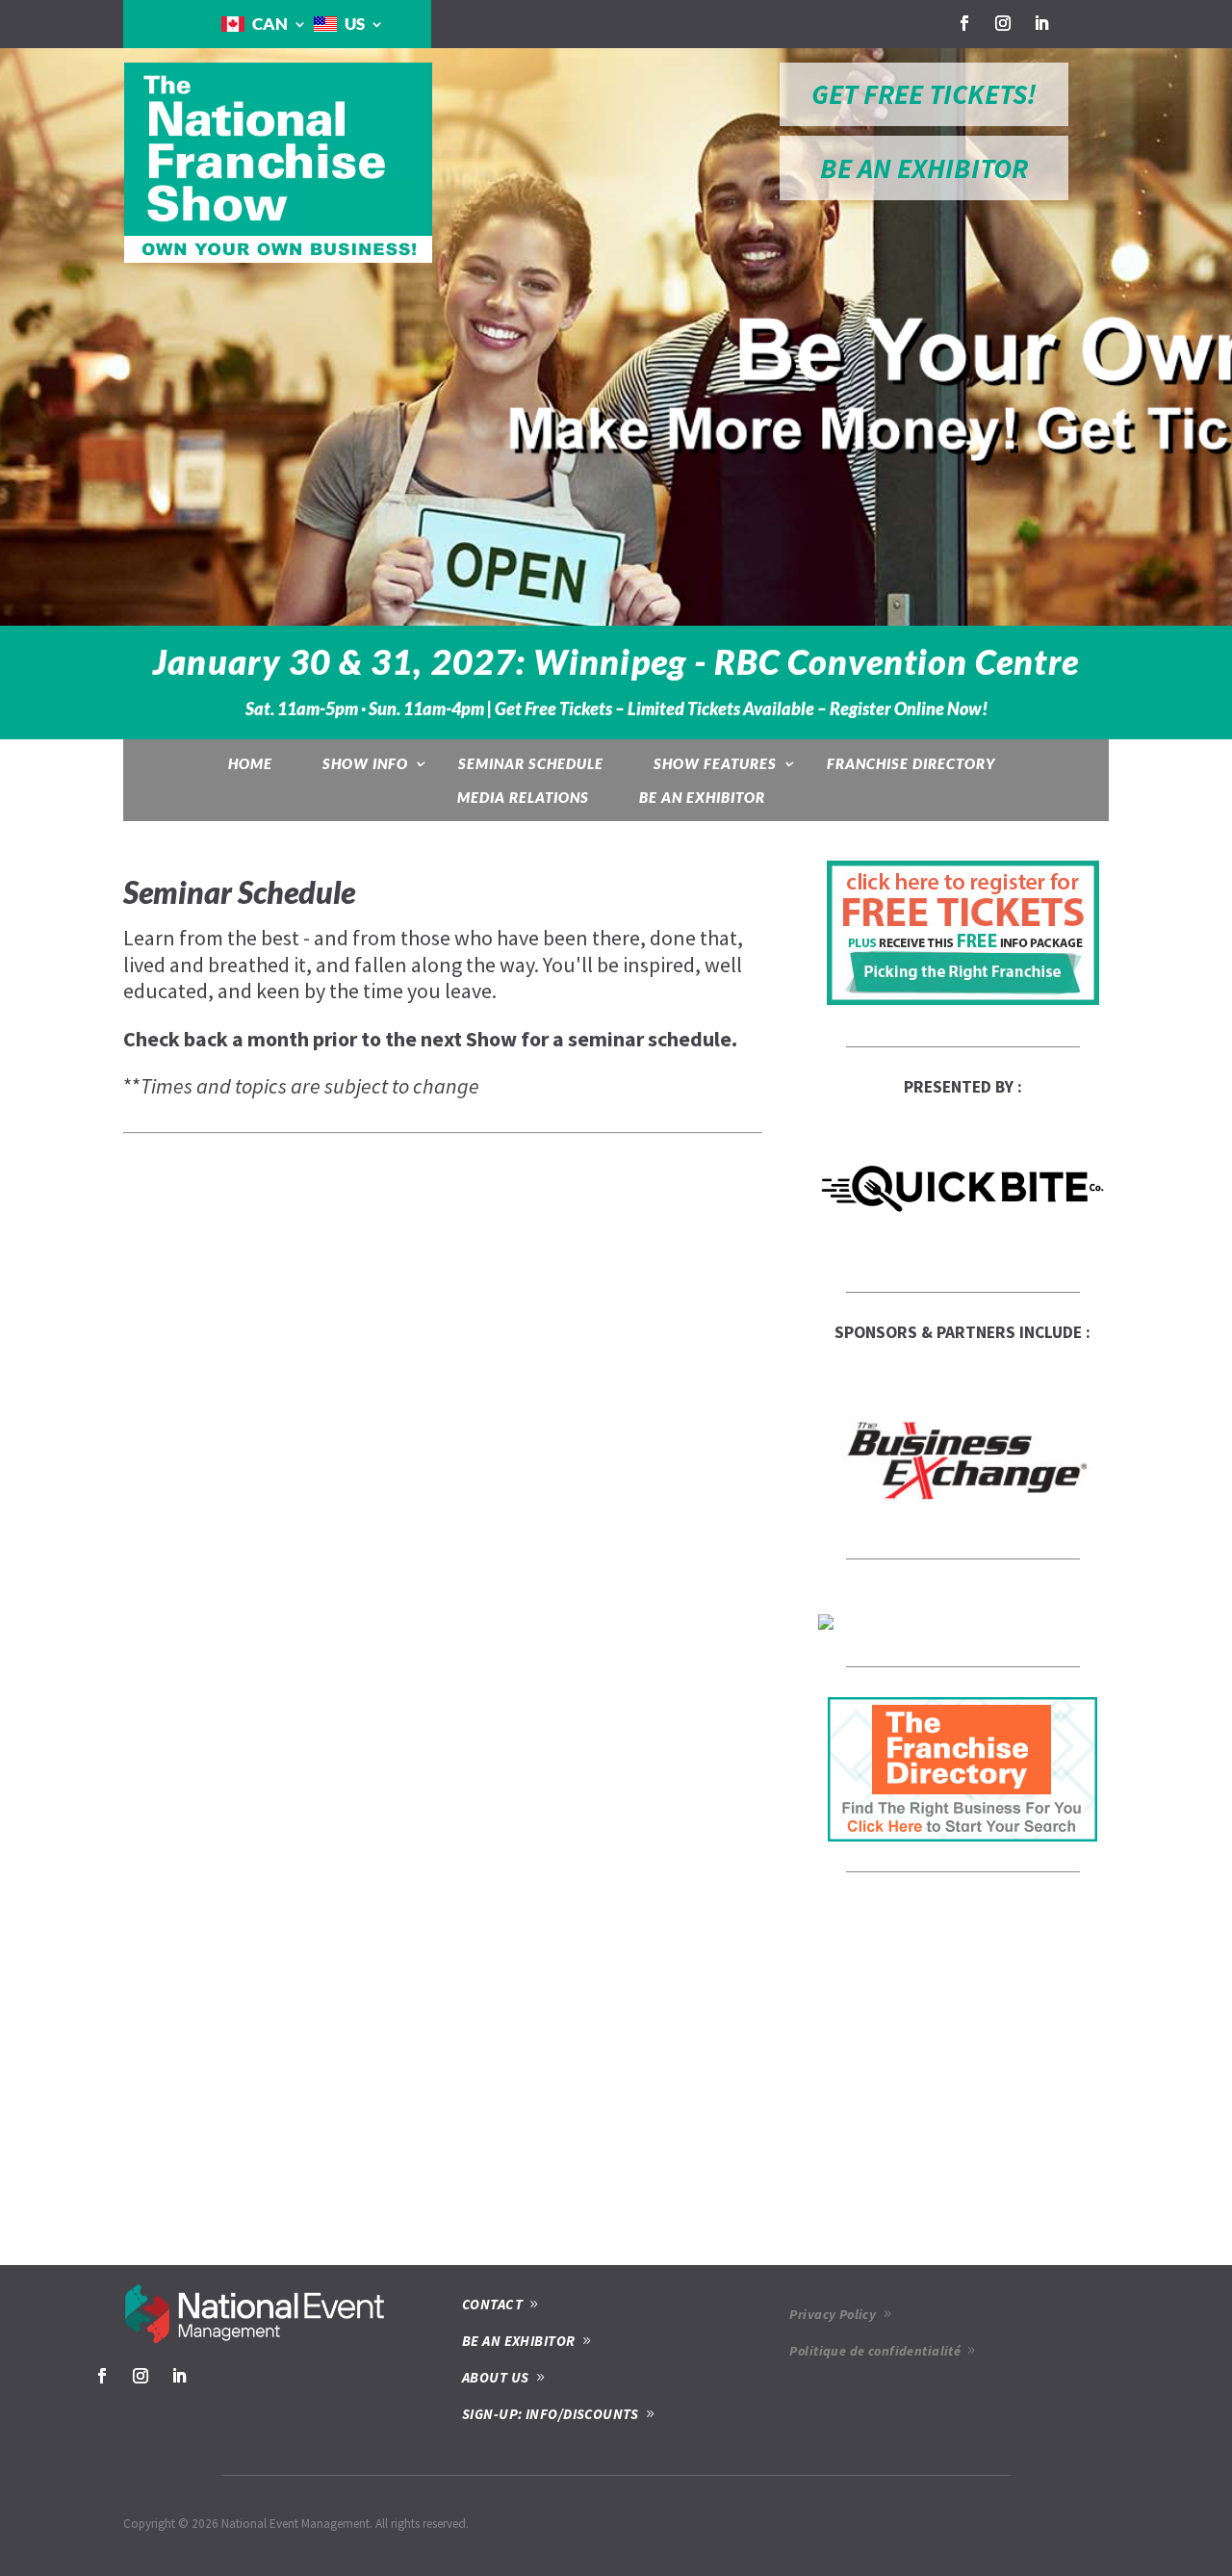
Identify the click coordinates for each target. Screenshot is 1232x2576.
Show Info (365, 763)
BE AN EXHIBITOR (924, 168)
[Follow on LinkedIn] (1041, 23)
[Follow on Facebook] (964, 23)
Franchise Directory (911, 763)
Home (250, 763)
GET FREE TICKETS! (924, 94)
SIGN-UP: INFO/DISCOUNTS (550, 2414)
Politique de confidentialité (875, 2351)
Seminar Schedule (531, 763)
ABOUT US (496, 2377)
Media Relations (523, 797)
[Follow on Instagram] (1003, 23)
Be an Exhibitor (702, 797)
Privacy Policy (833, 2314)
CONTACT (492, 2304)
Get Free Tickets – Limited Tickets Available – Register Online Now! (741, 709)
